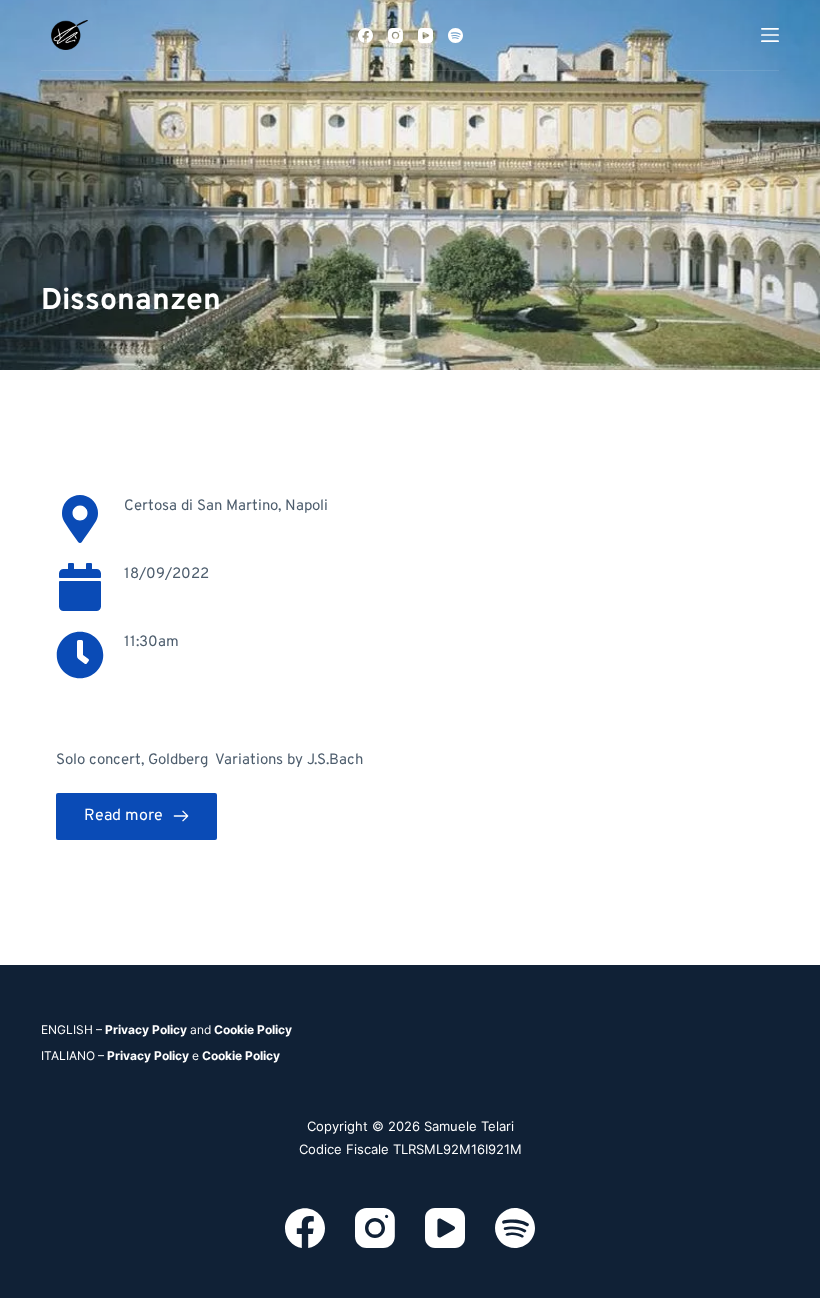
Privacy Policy (146, 1029)
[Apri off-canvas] (770, 35)
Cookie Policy (253, 1029)
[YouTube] (425, 35)
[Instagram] (395, 35)
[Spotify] (455, 35)
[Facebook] (365, 35)
